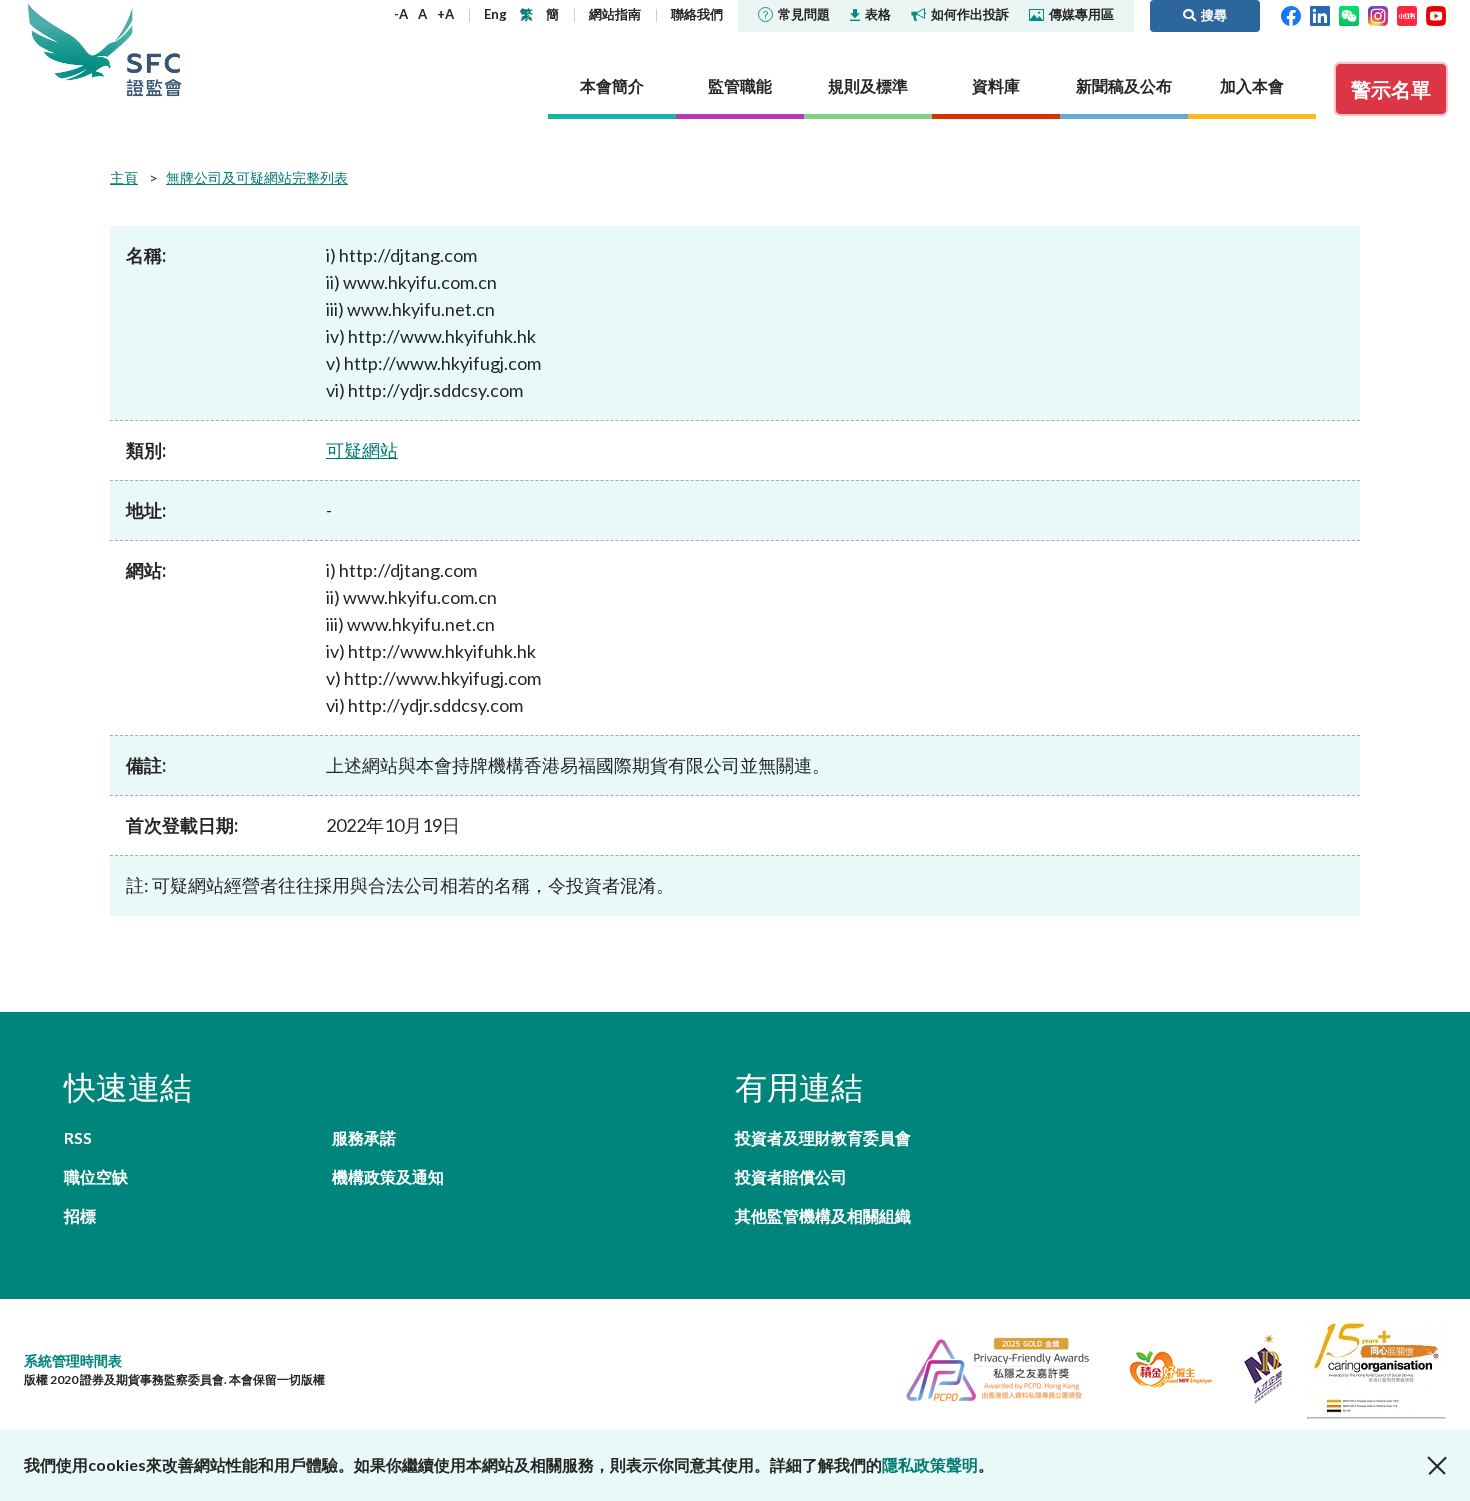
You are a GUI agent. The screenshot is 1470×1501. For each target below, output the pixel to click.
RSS (78, 1137)
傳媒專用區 (1081, 14)
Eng (495, 14)
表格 (878, 14)
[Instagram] (1378, 14)
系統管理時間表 (73, 1360)
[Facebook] (1291, 14)
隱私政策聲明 (930, 1464)
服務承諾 (364, 1137)
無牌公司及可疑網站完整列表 (257, 177)
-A (401, 14)
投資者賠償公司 (791, 1176)
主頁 (124, 177)
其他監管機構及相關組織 (823, 1215)
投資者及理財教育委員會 (823, 1137)
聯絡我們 (697, 14)
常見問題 (804, 14)
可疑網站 (362, 450)
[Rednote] (1407, 14)
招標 (80, 1215)
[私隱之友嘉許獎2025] (989, 1366)
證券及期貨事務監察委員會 (154, 49)
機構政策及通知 (388, 1176)
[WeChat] (1349, 14)
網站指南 (615, 14)
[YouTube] (1436, 14)
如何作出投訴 (970, 14)
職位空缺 (96, 1176)
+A (445, 14)
